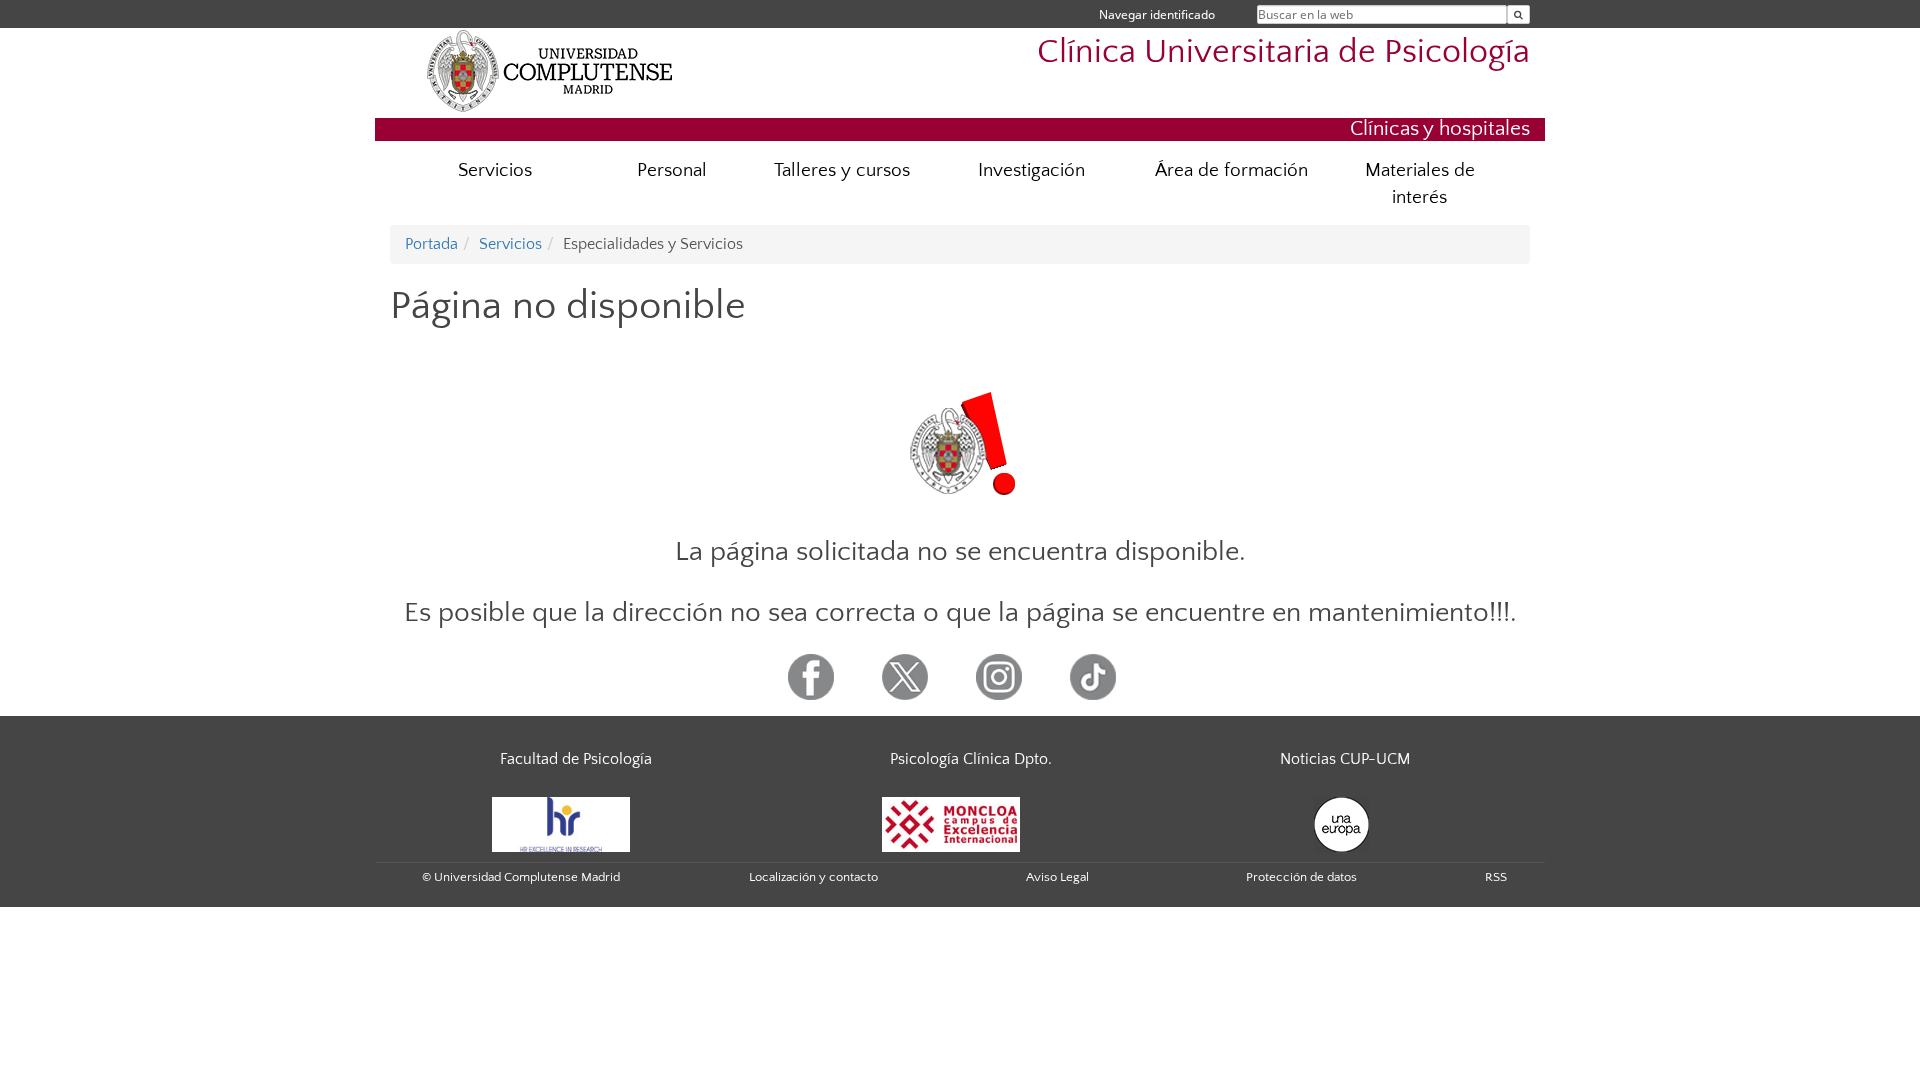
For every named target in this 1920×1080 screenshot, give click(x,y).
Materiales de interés (1420, 184)
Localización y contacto (813, 877)
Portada (431, 244)
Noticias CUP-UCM (1345, 759)
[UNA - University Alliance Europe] (1341, 823)
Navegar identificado (1157, 14)
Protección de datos (1301, 877)
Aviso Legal (1057, 877)
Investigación (1031, 170)
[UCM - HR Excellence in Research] (561, 823)
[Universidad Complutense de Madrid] (550, 70)
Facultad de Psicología (576, 759)
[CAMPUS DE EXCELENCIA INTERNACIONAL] (951, 823)
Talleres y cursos (842, 170)
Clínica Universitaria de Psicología (1283, 52)
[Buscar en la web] (1518, 14)
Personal (672, 170)
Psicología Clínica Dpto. (971, 759)
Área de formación (1231, 170)
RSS (1496, 877)
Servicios (495, 170)
